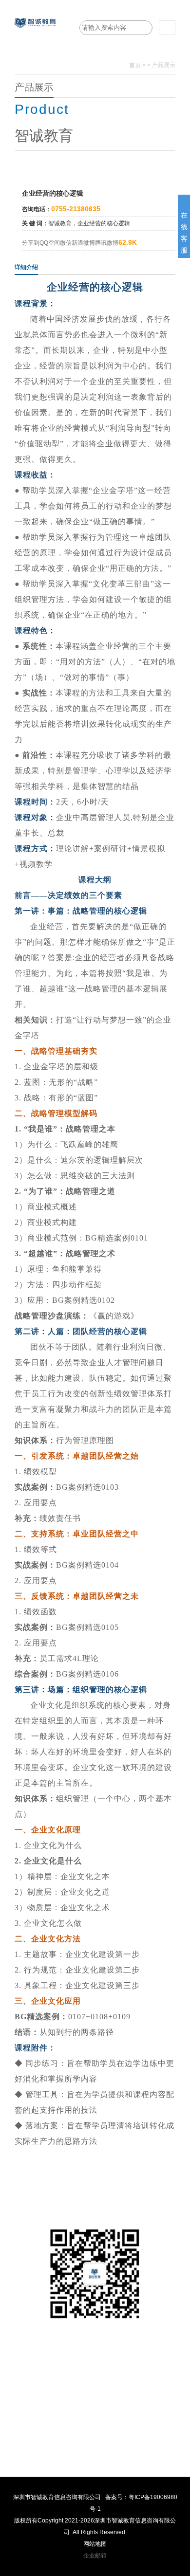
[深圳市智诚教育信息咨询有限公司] (35, 37)
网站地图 (95, 2544)
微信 (66, 243)
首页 (135, 65)
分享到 (31, 243)
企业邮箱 (95, 2556)
